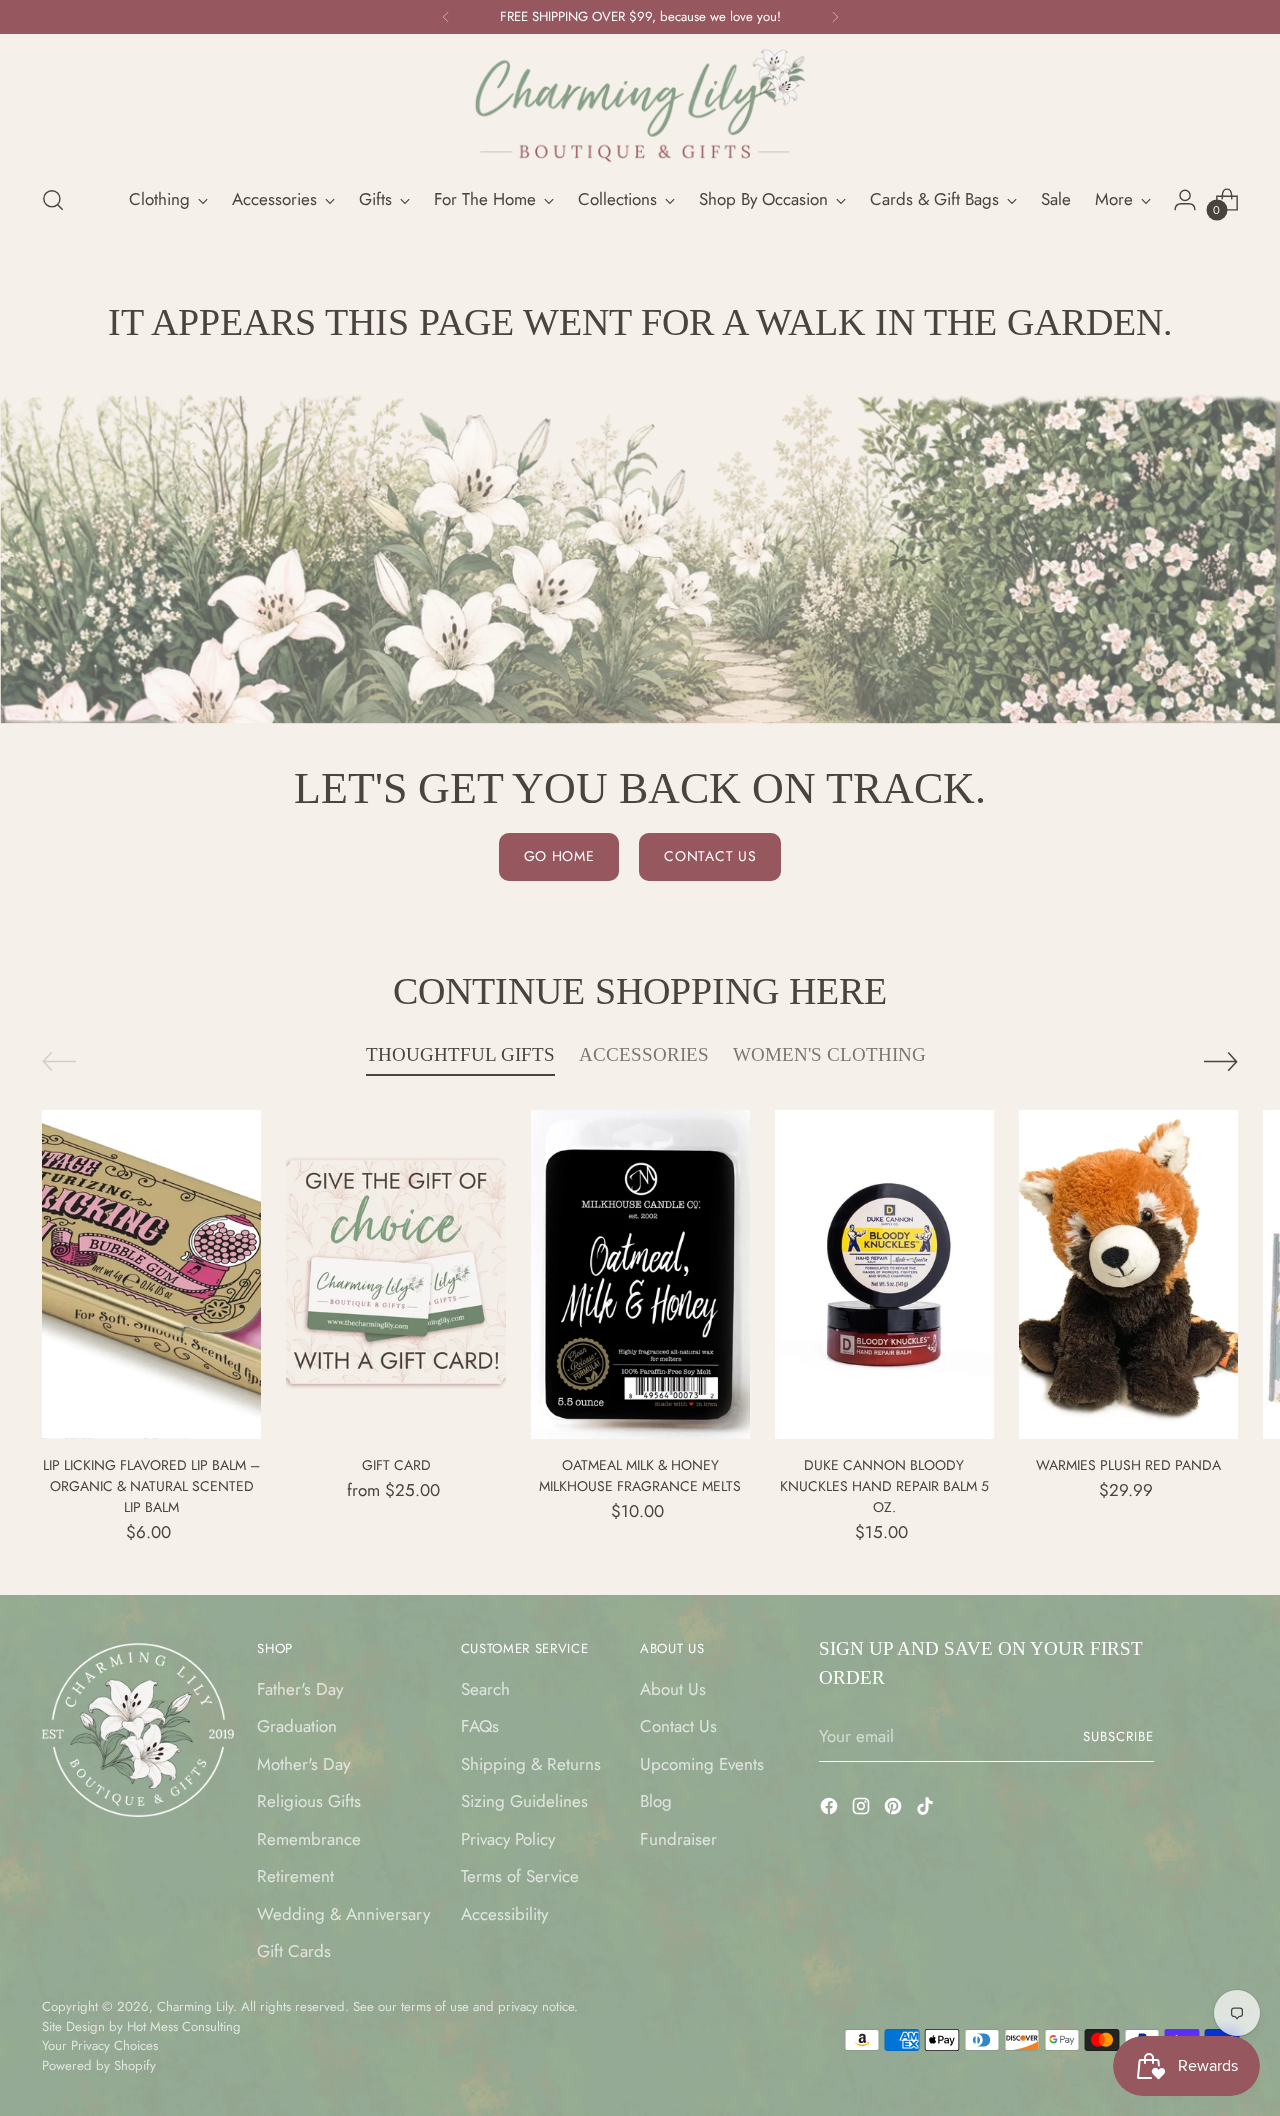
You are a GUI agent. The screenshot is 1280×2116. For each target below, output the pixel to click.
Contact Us (678, 1726)
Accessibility (504, 1914)
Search (485, 1689)
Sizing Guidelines (524, 1801)
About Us (673, 1689)
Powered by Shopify (99, 2065)
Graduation (297, 1726)
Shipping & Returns (531, 1764)
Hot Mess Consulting (184, 2026)
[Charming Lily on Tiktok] (927, 1810)
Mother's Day (303, 1764)
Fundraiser (678, 1839)
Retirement (295, 1876)
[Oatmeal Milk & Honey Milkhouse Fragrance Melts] (640, 1274)
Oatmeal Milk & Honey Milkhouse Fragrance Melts (640, 1475)
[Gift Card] (395, 1274)
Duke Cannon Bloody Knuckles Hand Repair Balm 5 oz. (884, 1486)
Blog (656, 1801)
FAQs (480, 1726)
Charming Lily (195, 2006)
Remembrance (309, 1839)
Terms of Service (520, 1876)
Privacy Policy (508, 1839)
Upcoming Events (702, 1764)
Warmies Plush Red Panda (1128, 1465)
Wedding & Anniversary (343, 1914)
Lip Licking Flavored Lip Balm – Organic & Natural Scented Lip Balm (151, 1486)
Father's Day (300, 1689)
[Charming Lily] (640, 106)
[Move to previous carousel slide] (59, 1061)
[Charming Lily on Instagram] (863, 1810)
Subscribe (1118, 1736)
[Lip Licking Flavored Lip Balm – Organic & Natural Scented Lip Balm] (151, 1274)
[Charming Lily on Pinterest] (895, 1810)
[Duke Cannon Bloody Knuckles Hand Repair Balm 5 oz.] (884, 1274)
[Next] (835, 17)
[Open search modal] (53, 200)
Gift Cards (294, 1951)
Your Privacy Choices (100, 2045)
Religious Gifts (309, 1801)
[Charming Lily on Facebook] (831, 1810)
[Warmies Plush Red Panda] (1128, 1274)
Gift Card (396, 1465)
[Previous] (446, 17)
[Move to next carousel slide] (1221, 1061)
